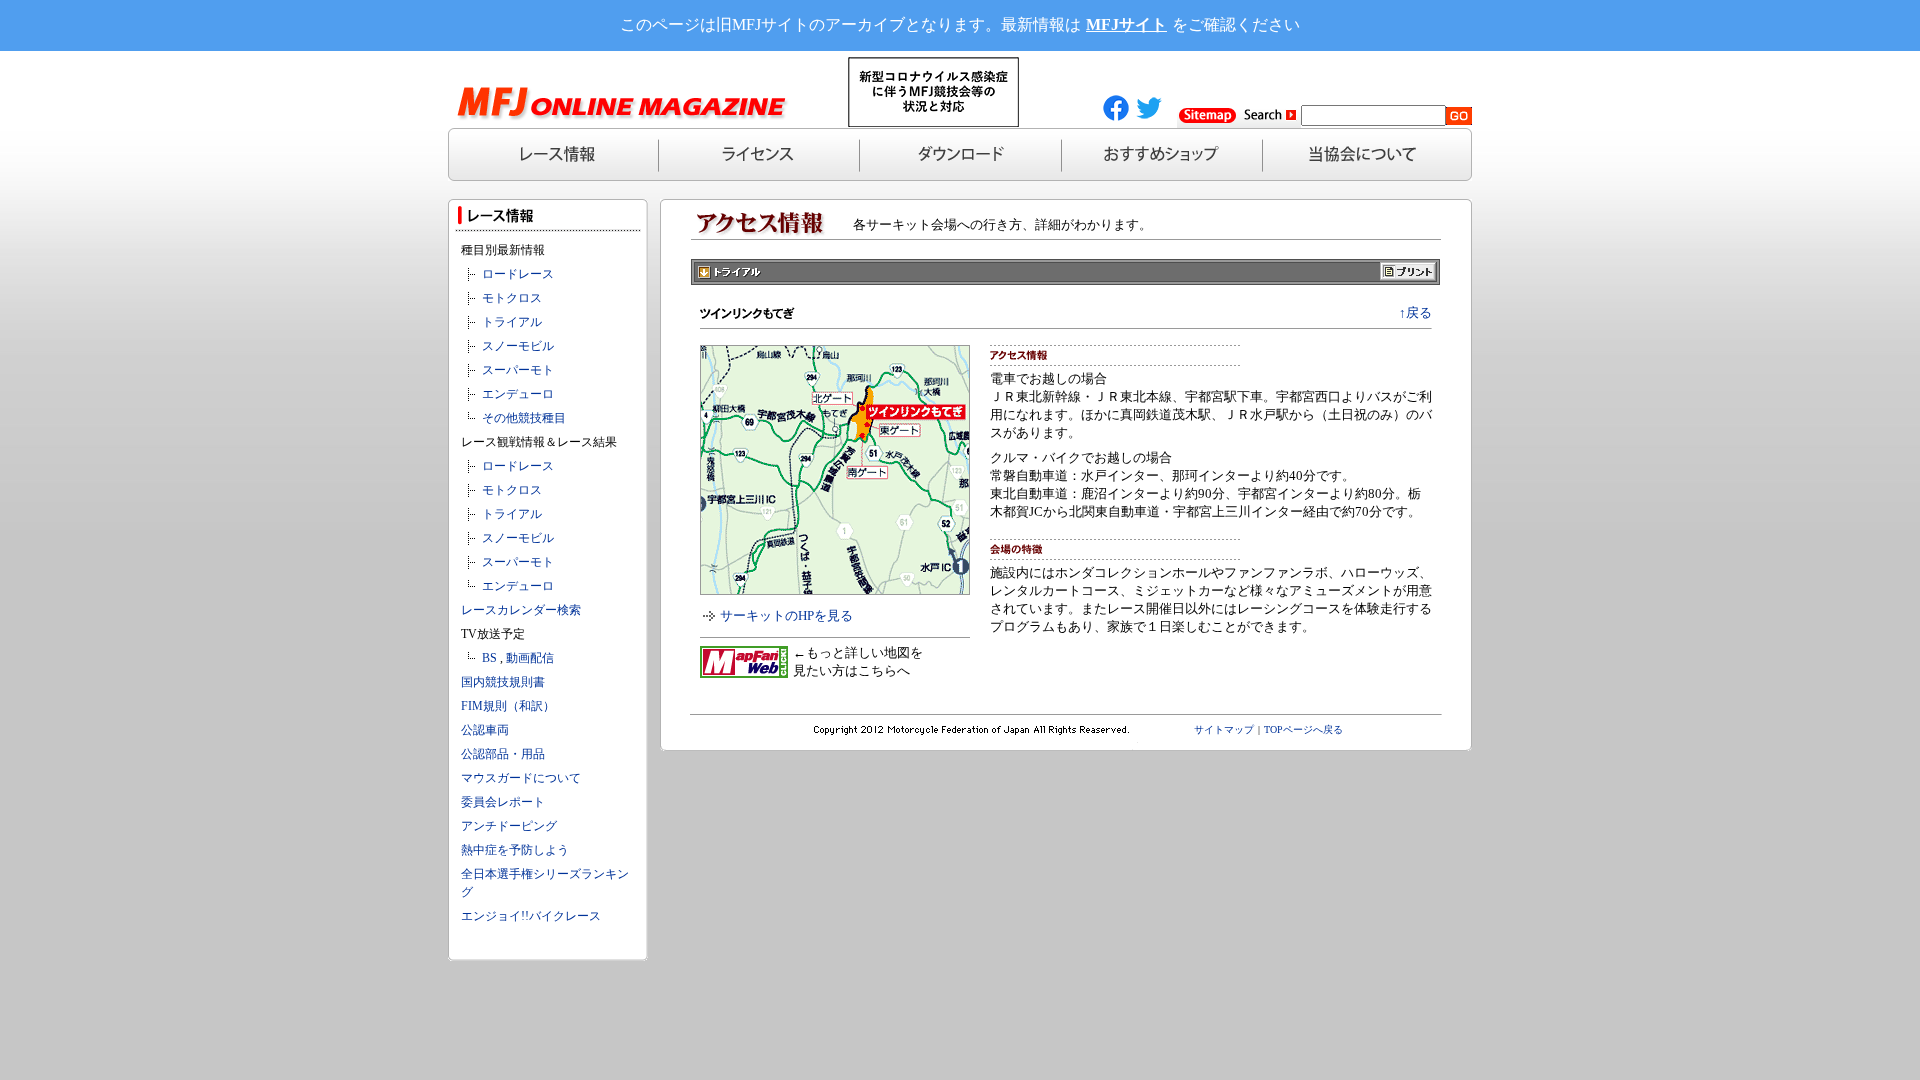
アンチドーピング (509, 826)
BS (489, 658)
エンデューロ (518, 394)
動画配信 (530, 658)
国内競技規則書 (503, 682)
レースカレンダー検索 (521, 610)
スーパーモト (518, 370)
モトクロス (512, 298)
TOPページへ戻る (1303, 729)
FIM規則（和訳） (508, 706)
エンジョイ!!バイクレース (531, 916)
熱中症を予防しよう (515, 850)
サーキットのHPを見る (786, 615)
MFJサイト (1126, 24)
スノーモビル (518, 346)
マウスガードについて (521, 778)
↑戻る (1415, 312)
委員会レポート (503, 802)
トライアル (512, 322)
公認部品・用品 (503, 754)
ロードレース (518, 274)
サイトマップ (1224, 729)
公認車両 (485, 730)
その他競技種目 (524, 418)
